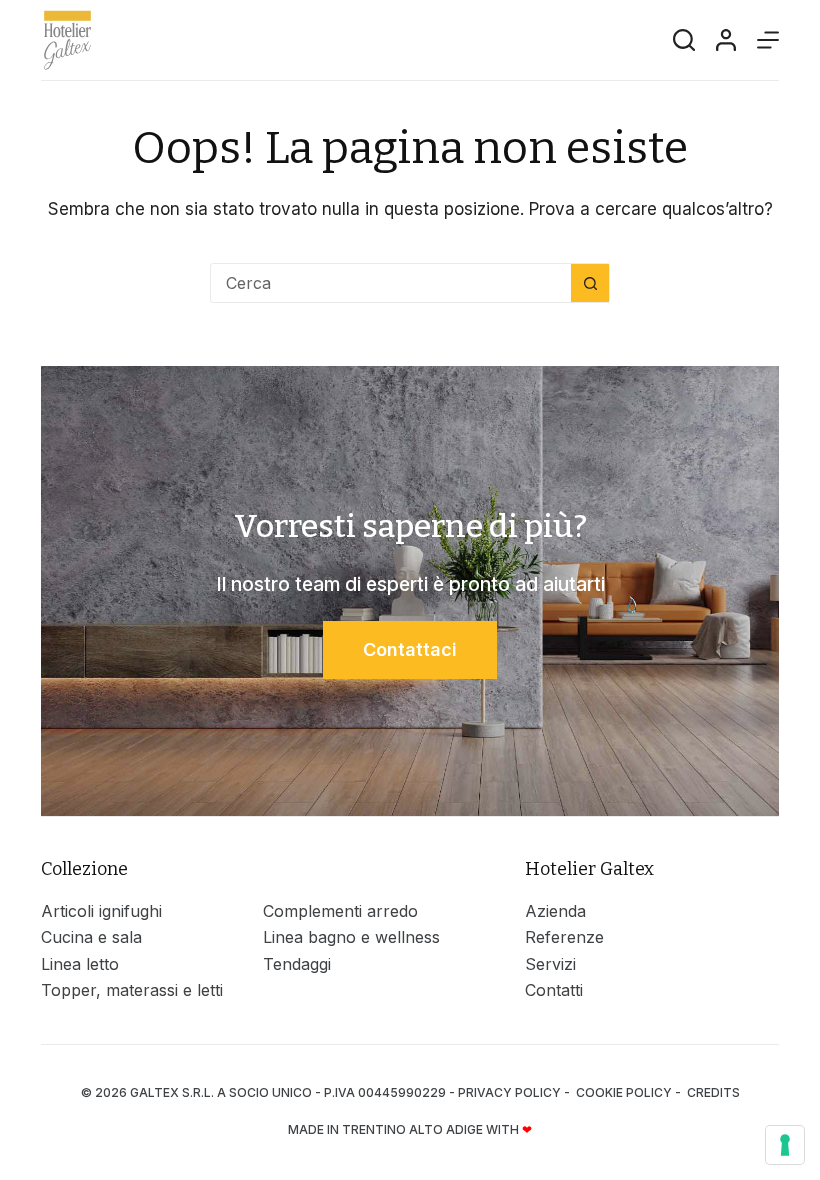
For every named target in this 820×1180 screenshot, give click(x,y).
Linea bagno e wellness (351, 937)
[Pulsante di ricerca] (590, 283)
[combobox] (391, 283)
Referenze (564, 937)
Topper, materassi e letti (132, 990)
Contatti (554, 990)
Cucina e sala (91, 937)
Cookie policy (624, 1092)
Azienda (555, 911)
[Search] (684, 40)
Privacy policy (509, 1092)
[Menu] (768, 40)
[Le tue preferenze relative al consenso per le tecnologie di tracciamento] (785, 1145)
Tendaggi (297, 964)
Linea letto (80, 964)
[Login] (726, 40)
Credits (713, 1092)
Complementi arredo (340, 911)
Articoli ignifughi (101, 911)
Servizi (550, 964)
